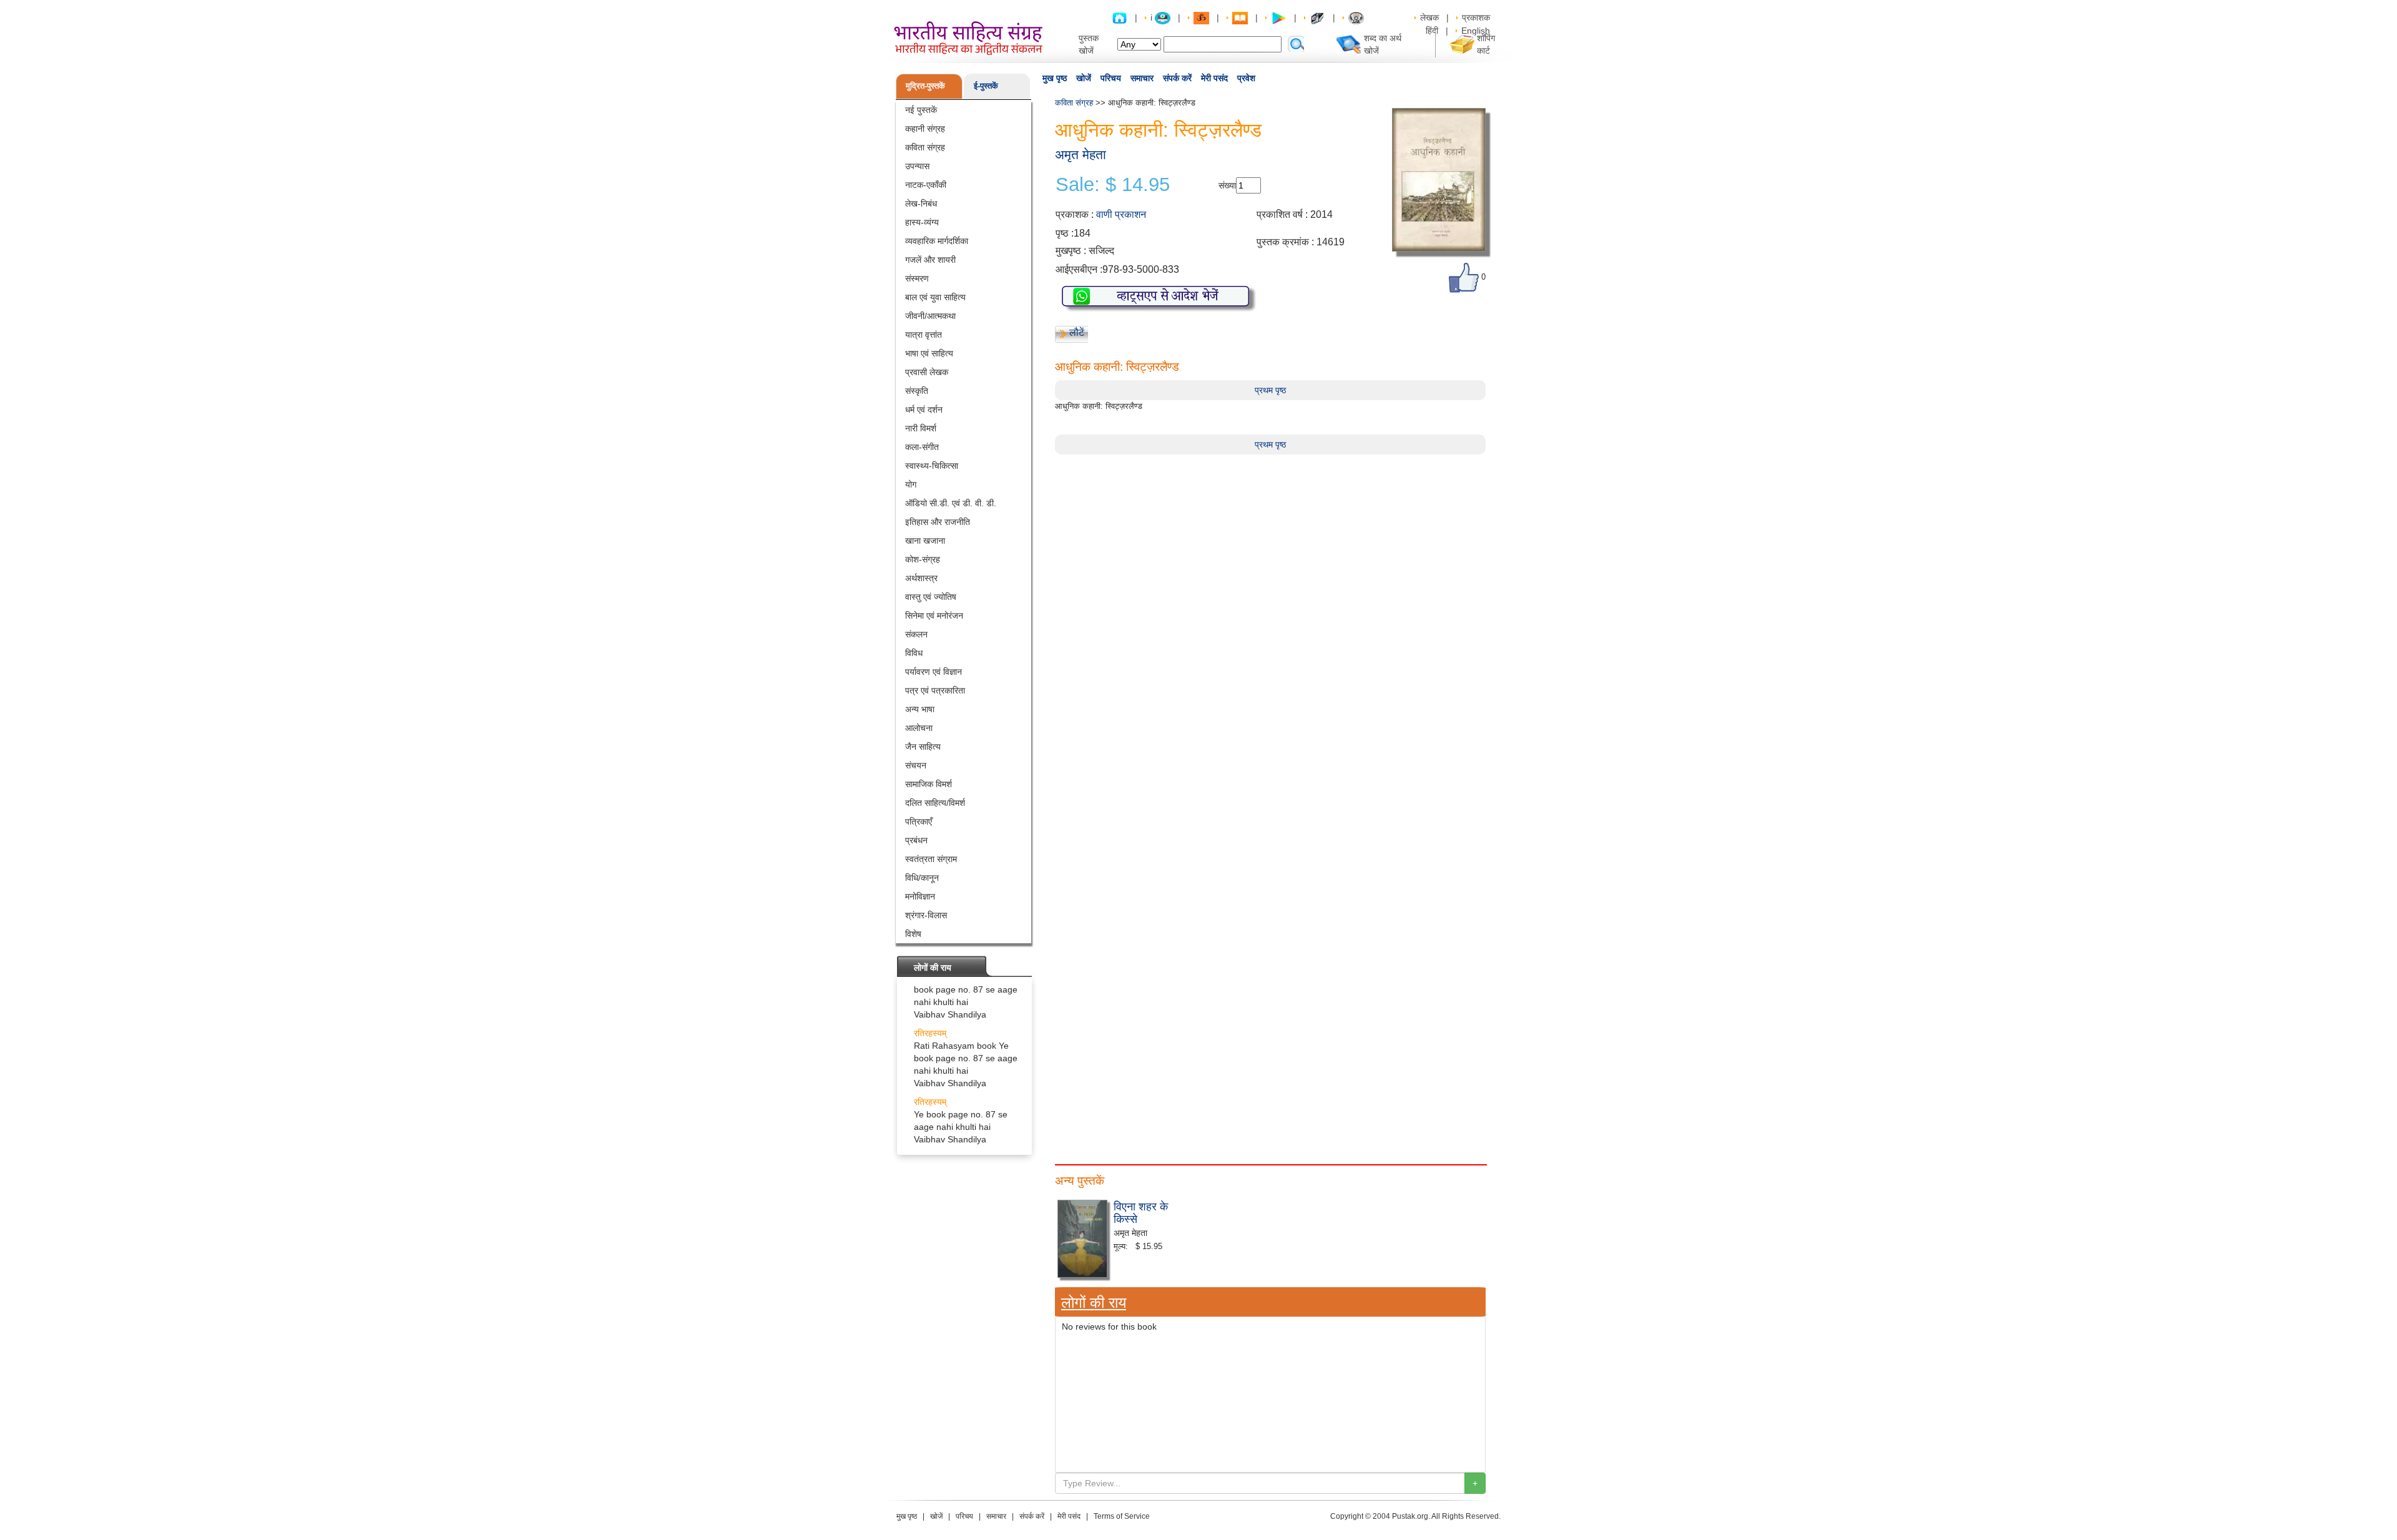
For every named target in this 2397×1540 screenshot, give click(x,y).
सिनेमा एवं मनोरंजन (934, 616)
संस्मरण (917, 278)
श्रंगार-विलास (926, 915)
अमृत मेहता (1081, 154)
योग (911, 484)
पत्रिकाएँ (919, 821)
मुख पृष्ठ (1055, 78)
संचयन (916, 765)
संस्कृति (917, 391)
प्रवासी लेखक (927, 372)
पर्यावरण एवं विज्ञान (934, 672)
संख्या (1227, 185)
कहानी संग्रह (925, 129)
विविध (914, 653)
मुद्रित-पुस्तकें (925, 86)
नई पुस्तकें (921, 110)
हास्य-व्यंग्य (922, 222)
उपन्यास (917, 166)
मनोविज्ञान (920, 896)
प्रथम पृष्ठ (1270, 390)
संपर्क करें (1177, 78)
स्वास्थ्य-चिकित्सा (932, 466)
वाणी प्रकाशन (1121, 214)
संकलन (916, 634)
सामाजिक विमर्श (929, 784)
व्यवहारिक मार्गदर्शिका (937, 241)
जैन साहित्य (923, 747)
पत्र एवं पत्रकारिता (935, 690)
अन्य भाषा (920, 709)
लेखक (1429, 17)
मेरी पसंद (1214, 78)
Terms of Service (1122, 1516)
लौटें (1077, 332)
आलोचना (919, 728)
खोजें (1084, 78)
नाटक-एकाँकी (926, 185)
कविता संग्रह (925, 147)
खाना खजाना (925, 541)
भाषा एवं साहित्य (929, 353)
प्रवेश (1246, 78)
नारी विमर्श (921, 428)
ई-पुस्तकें (986, 86)
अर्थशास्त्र (921, 578)
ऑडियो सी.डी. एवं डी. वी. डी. (951, 503)
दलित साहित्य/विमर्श (935, 803)
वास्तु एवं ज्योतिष (931, 597)
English (1476, 31)
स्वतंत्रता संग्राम (931, 859)
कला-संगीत (922, 447)
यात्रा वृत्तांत (924, 335)
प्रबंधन (916, 840)
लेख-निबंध (921, 204)
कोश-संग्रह (923, 559)
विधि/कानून (922, 878)
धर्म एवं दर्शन (924, 410)
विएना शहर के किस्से (1141, 1212)
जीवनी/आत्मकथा (930, 316)
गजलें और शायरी (930, 260)
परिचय (1111, 78)
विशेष (913, 934)
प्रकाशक (1476, 17)
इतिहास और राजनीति (938, 522)
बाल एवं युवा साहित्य (935, 297)
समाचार (1142, 78)
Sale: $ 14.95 (1113, 185)
